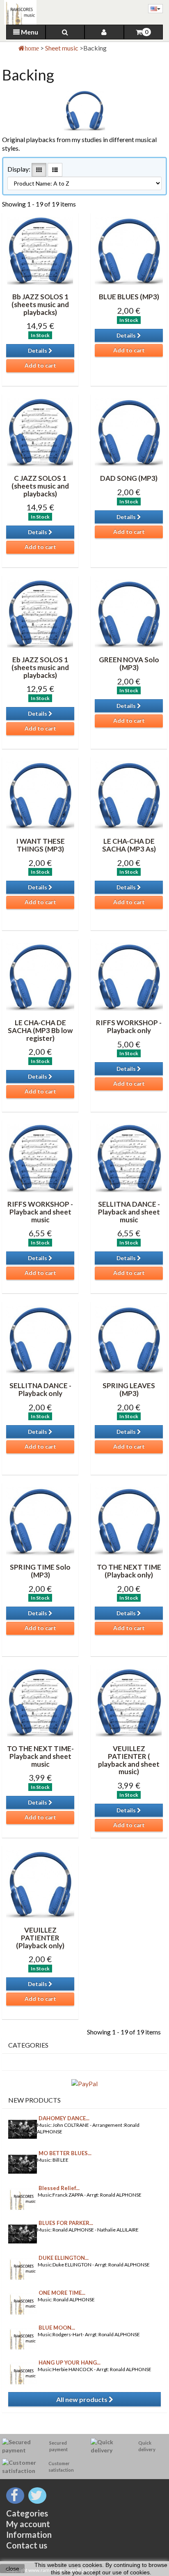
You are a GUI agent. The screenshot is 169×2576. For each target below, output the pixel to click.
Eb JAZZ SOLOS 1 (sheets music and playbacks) (40, 667)
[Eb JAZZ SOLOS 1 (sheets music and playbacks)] (40, 614)
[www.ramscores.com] (18, 12)
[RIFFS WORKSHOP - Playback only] (129, 977)
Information (29, 2535)
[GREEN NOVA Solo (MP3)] (129, 614)
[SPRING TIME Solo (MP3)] (40, 1521)
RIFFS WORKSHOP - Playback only (129, 1026)
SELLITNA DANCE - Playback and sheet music (129, 1212)
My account (28, 2524)
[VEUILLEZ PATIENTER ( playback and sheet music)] (129, 1703)
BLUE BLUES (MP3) (129, 297)
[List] (55, 170)
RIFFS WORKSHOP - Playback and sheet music (40, 1212)
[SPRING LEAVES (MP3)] (129, 1340)
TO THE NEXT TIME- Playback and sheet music (40, 1756)
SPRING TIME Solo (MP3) (40, 1571)
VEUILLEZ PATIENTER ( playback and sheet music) (129, 1760)
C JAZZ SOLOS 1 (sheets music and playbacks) (40, 486)
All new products (82, 2399)
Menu (29, 32)
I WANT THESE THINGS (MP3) (40, 845)
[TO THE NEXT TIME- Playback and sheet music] (40, 1703)
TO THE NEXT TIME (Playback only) (129, 1571)
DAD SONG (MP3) (129, 478)
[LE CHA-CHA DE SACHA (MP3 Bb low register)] (40, 977)
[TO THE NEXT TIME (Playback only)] (129, 1521)
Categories (27, 2513)
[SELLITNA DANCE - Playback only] (40, 1340)
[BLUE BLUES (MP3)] (129, 251)
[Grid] (39, 170)
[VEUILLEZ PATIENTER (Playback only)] (40, 1884)
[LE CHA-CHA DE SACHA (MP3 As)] (129, 795)
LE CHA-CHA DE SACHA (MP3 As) (129, 845)
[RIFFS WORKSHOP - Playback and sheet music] (40, 1158)
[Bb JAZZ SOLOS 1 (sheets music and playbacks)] (40, 251)
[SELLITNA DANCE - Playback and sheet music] (129, 1158)
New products (34, 2100)
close (13, 2569)
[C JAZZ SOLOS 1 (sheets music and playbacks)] (40, 432)
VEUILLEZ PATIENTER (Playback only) (40, 1938)
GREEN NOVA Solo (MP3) (129, 664)
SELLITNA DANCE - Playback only (40, 1389)
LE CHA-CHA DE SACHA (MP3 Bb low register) (40, 1030)
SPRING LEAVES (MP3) (129, 1389)
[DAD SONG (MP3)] (129, 432)
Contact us (27, 2545)
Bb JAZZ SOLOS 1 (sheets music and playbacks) (40, 304)
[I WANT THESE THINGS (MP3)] (40, 795)
